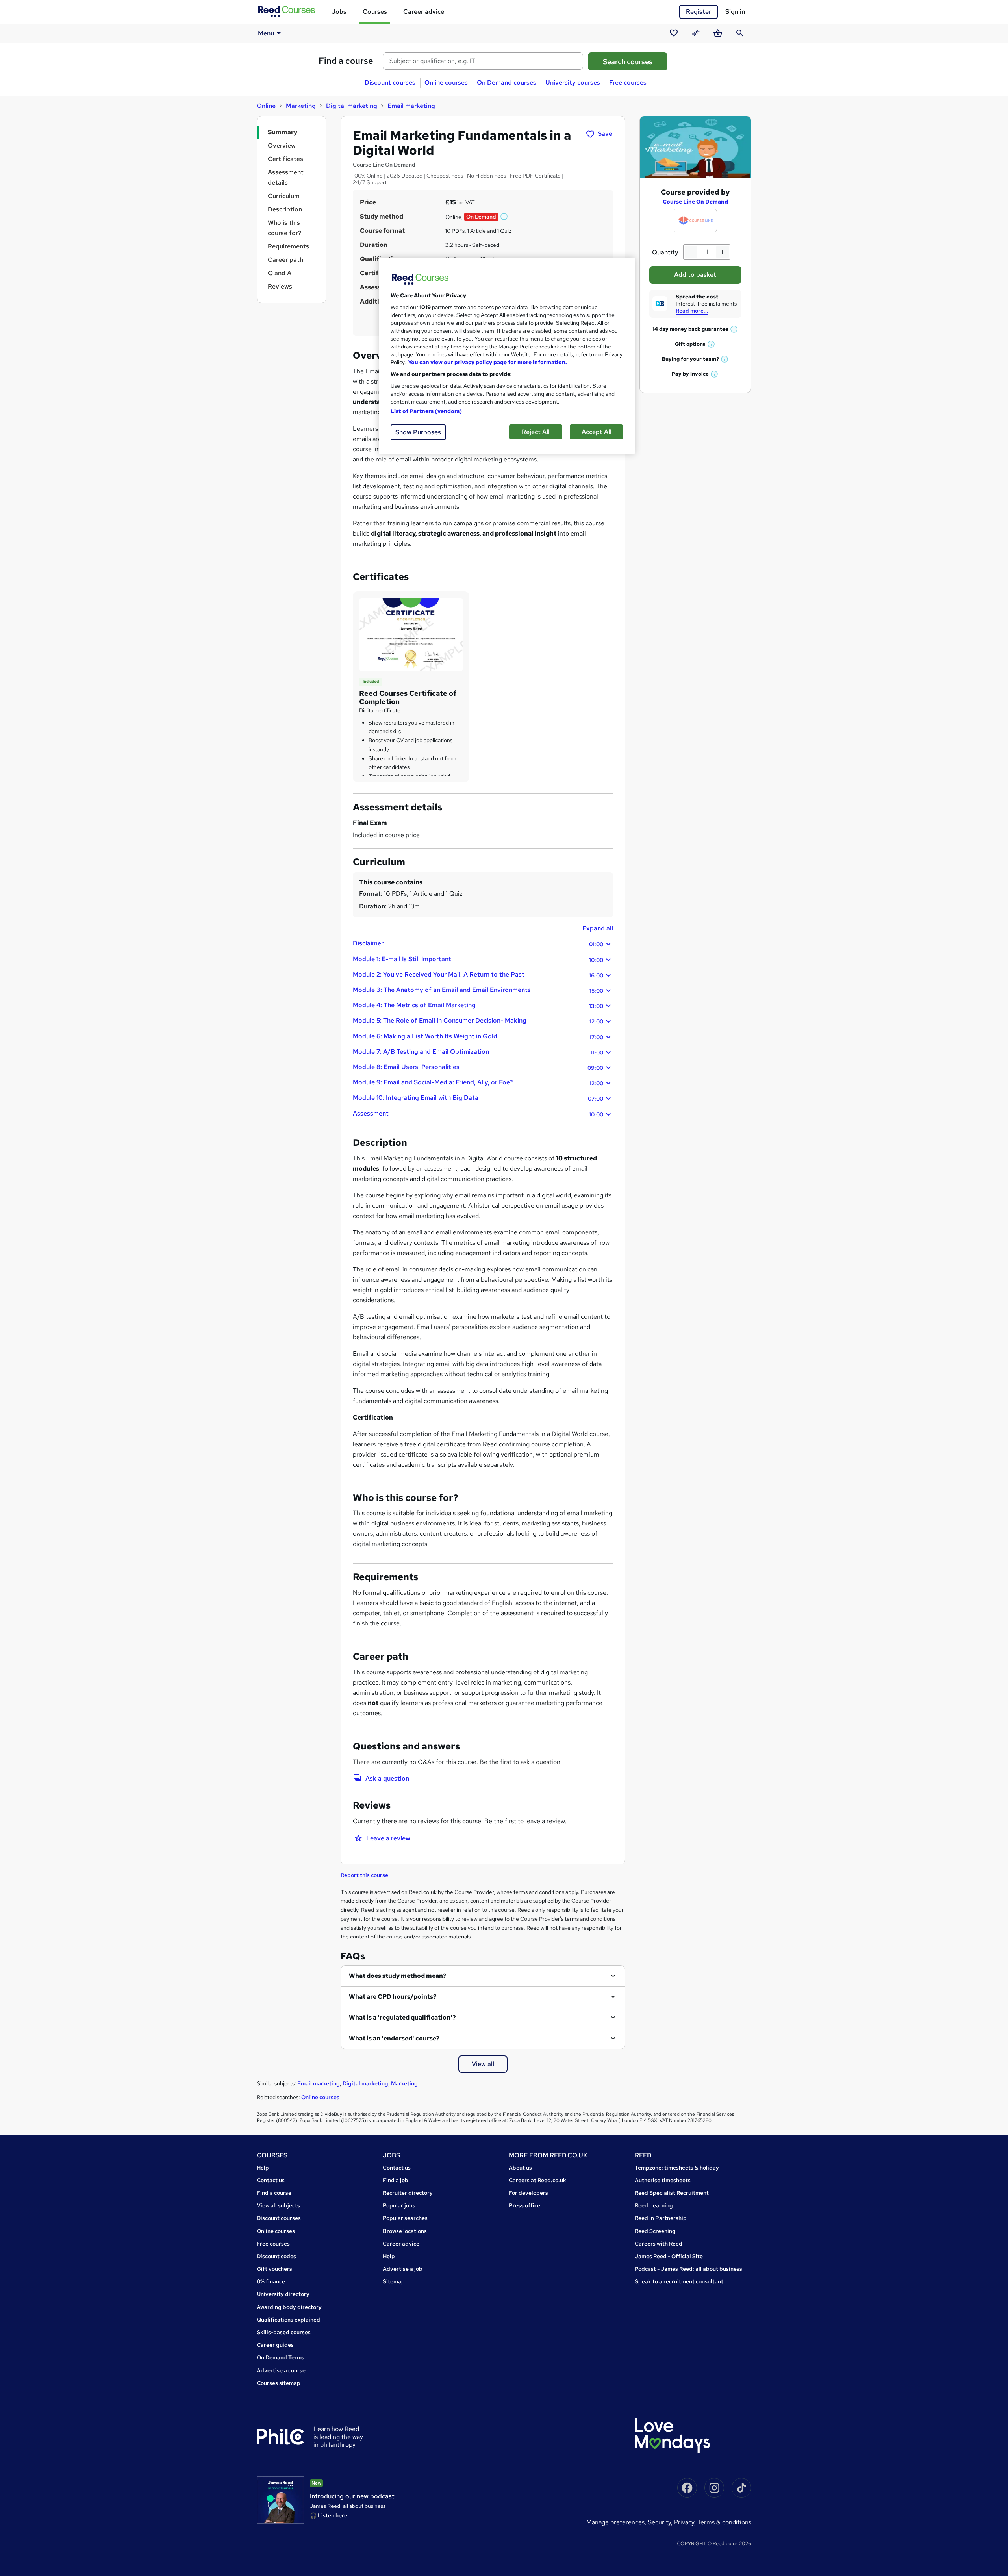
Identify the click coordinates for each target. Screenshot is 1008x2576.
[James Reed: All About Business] (280, 2500)
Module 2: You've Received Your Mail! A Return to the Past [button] (478, 975)
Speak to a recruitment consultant (679, 2281)
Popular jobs (399, 2205)
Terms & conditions (724, 2522)
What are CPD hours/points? (393, 1997)
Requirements (288, 246)
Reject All (536, 432)
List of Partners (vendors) (426, 411)
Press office (524, 2205)
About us (520, 2168)
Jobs (339, 12)
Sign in (735, 12)
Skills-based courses (284, 2332)
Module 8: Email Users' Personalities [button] (478, 1067)
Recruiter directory (408, 2193)
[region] (507, 356)
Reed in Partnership (661, 2218)
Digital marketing (352, 106)
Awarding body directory (289, 2307)
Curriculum (284, 196)
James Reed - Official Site (669, 2256)
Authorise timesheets (663, 2180)
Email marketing (411, 106)
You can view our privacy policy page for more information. (487, 362)
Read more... (692, 311)
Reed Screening (655, 2231)
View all (483, 2064)
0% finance (271, 2281)
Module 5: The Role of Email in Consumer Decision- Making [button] (478, 1021)
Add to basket (695, 275)
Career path (285, 260)
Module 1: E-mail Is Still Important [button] (478, 959)
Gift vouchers (274, 2269)
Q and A (280, 273)
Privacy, (686, 2522)
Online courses (446, 82)
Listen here (333, 2515)
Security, (661, 2522)
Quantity (665, 252)
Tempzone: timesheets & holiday (677, 2168)
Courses (375, 12)
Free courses (628, 82)
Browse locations (405, 2231)
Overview (282, 145)
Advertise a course (281, 2370)
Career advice (424, 12)
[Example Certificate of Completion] (411, 634)
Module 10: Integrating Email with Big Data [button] (478, 1098)
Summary (283, 132)
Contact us (271, 2180)
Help (263, 2168)
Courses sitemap (279, 2383)
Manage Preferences (615, 2522)
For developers (528, 2193)
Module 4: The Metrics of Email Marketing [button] (478, 1005)
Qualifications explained (288, 2320)
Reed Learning (654, 2205)
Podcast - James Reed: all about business (688, 2269)
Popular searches (405, 2218)
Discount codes (276, 2256)
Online (266, 106)
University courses (573, 82)
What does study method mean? (397, 1976)
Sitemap (394, 2281)
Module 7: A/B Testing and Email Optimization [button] (478, 1052)
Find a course (346, 61)
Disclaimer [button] (478, 943)
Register (699, 12)
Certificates (285, 159)
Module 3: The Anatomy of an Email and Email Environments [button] (478, 990)
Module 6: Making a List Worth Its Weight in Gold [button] (478, 1036)
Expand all (598, 928)
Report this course (364, 1875)
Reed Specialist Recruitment (672, 2193)
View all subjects (278, 2205)
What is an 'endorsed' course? (394, 2038)
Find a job (396, 2180)
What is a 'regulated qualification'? (402, 2017)
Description (285, 209)
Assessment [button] (478, 1114)
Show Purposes (418, 432)
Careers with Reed (659, 2244)
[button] (504, 217)
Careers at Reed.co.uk (537, 2180)
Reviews (280, 286)
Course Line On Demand (695, 202)
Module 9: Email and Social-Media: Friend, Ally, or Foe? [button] (478, 1082)
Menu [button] (266, 33)
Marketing (301, 106)
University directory (283, 2294)
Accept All (597, 432)
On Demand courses (507, 82)
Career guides (275, 2345)
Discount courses (390, 82)
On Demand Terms (281, 2357)
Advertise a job (403, 2269)
